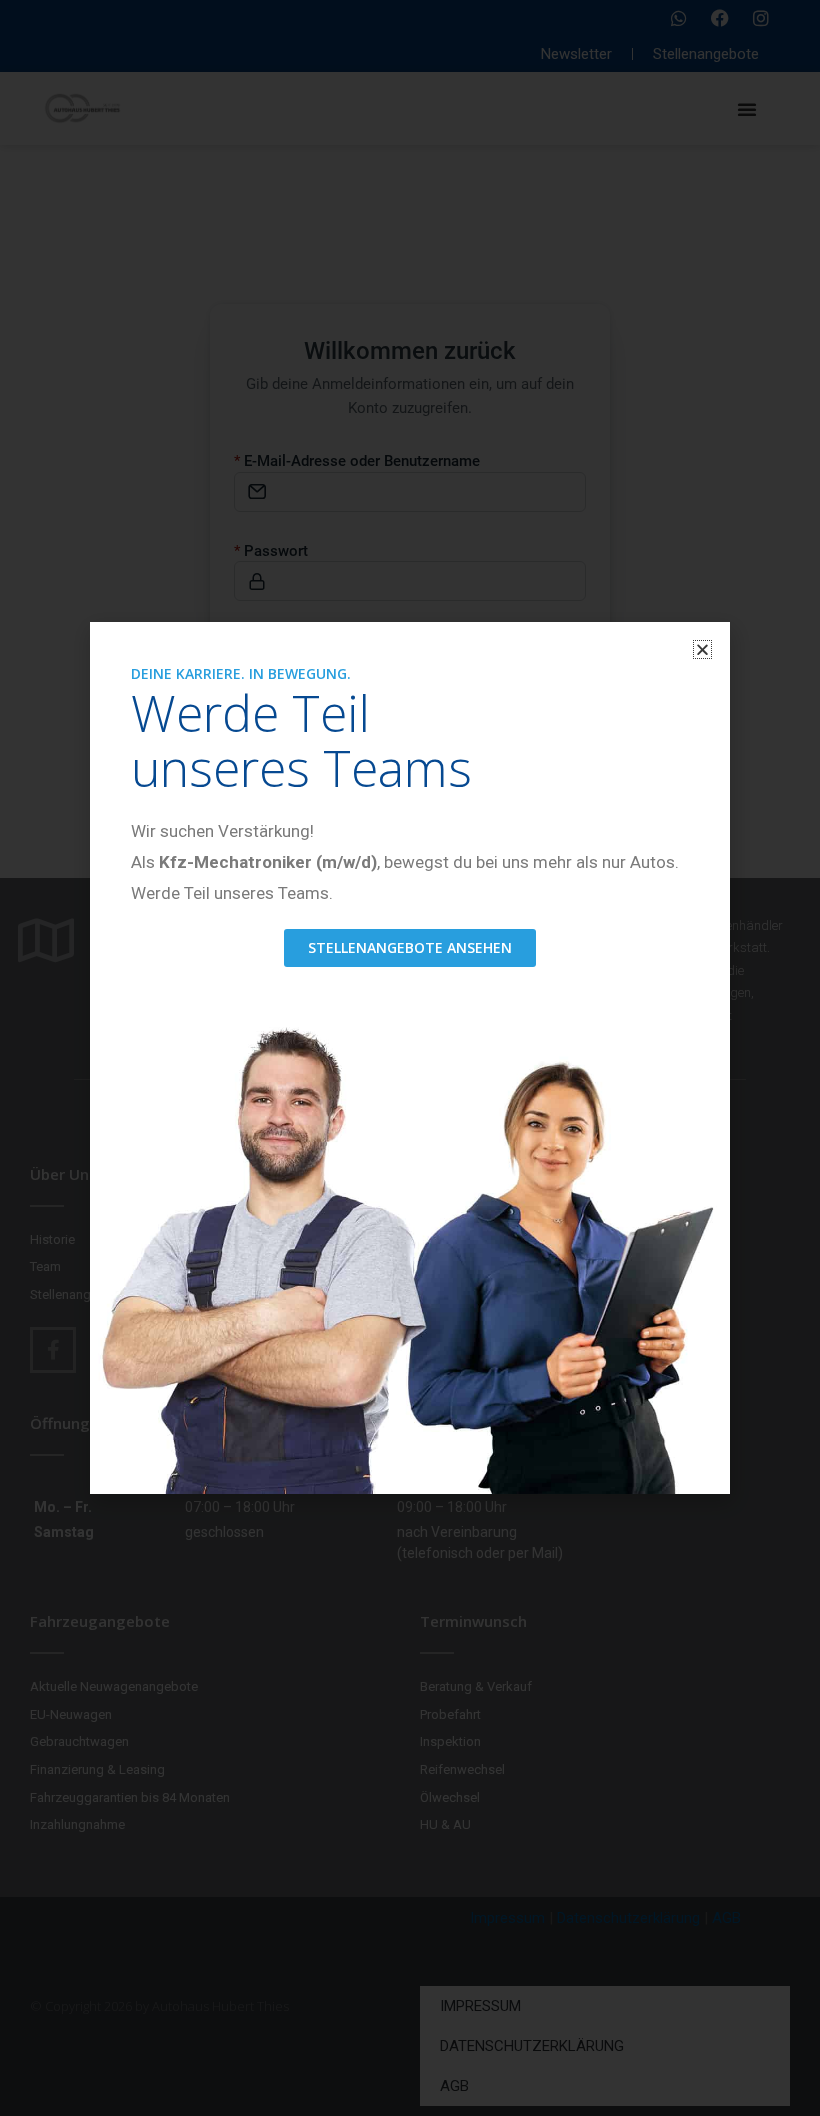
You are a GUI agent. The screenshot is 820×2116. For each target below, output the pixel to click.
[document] (410, 1058)
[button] (702, 649)
